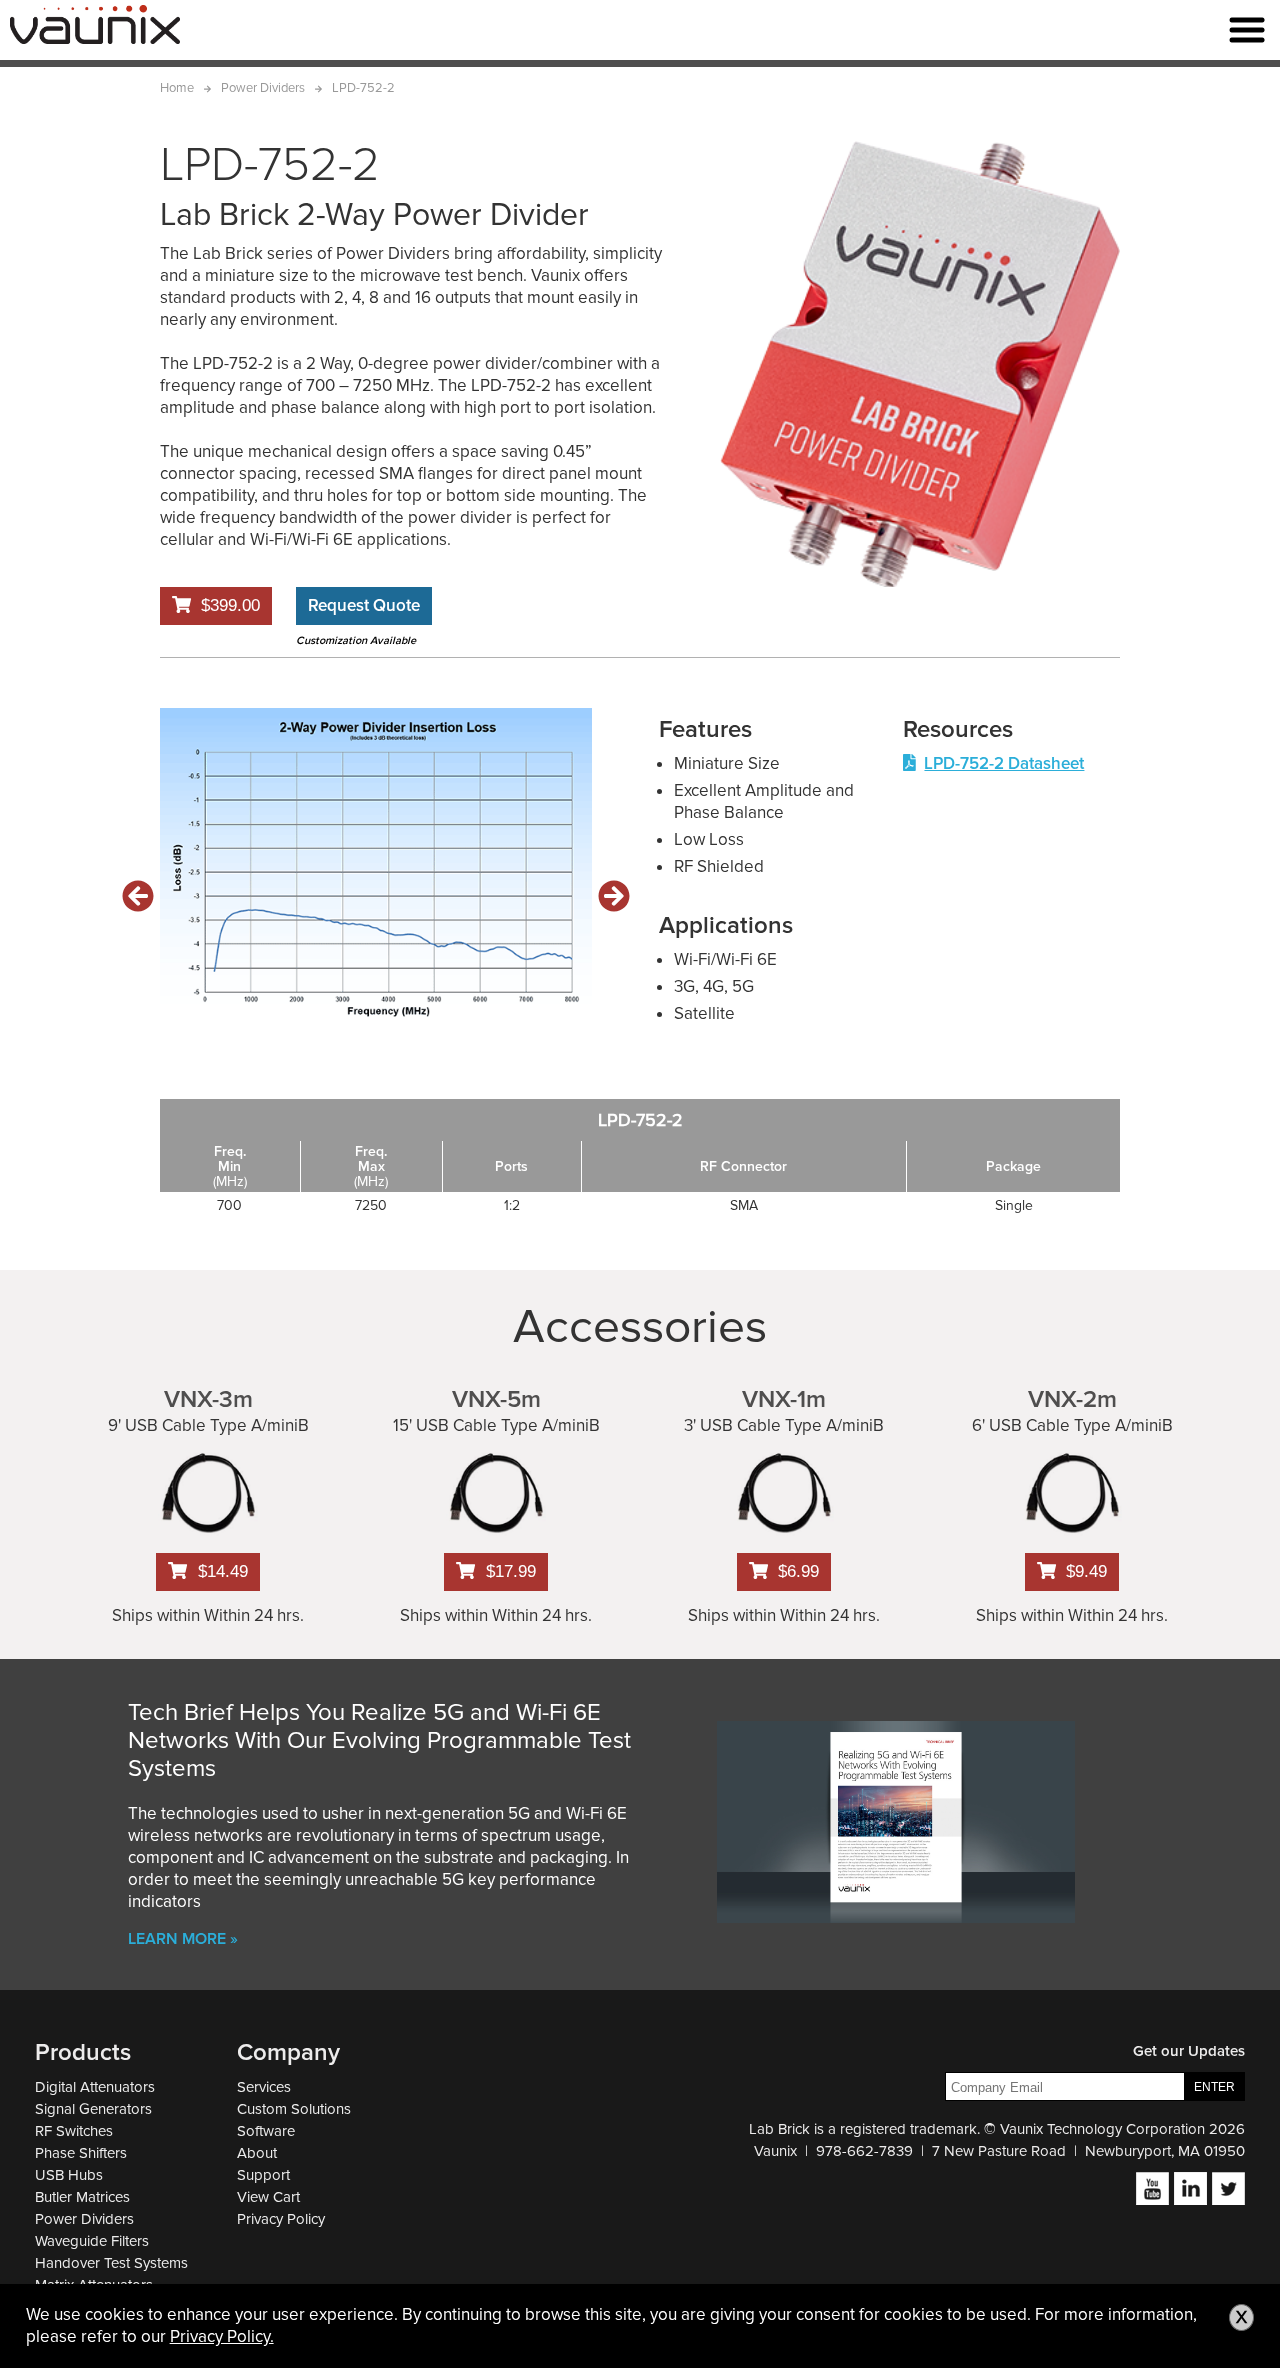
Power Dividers (84, 2219)
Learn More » (183, 1939)
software (266, 2131)
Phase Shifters (81, 2153)
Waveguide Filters (92, 2241)
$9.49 (1086, 1571)
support (263, 2175)
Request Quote (364, 605)
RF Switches (74, 2131)
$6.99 (798, 1571)
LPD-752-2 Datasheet (1004, 763)
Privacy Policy (281, 2219)
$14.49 (223, 1571)
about (257, 2153)
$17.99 (511, 1571)
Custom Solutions (294, 2109)
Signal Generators (93, 2109)
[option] (376, 865)
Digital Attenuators (95, 2087)
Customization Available (356, 640)
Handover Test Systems (111, 2263)
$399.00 (230, 605)
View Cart (268, 2197)
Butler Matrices (82, 2197)
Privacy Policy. (222, 2336)
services (264, 2087)
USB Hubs (69, 2175)
